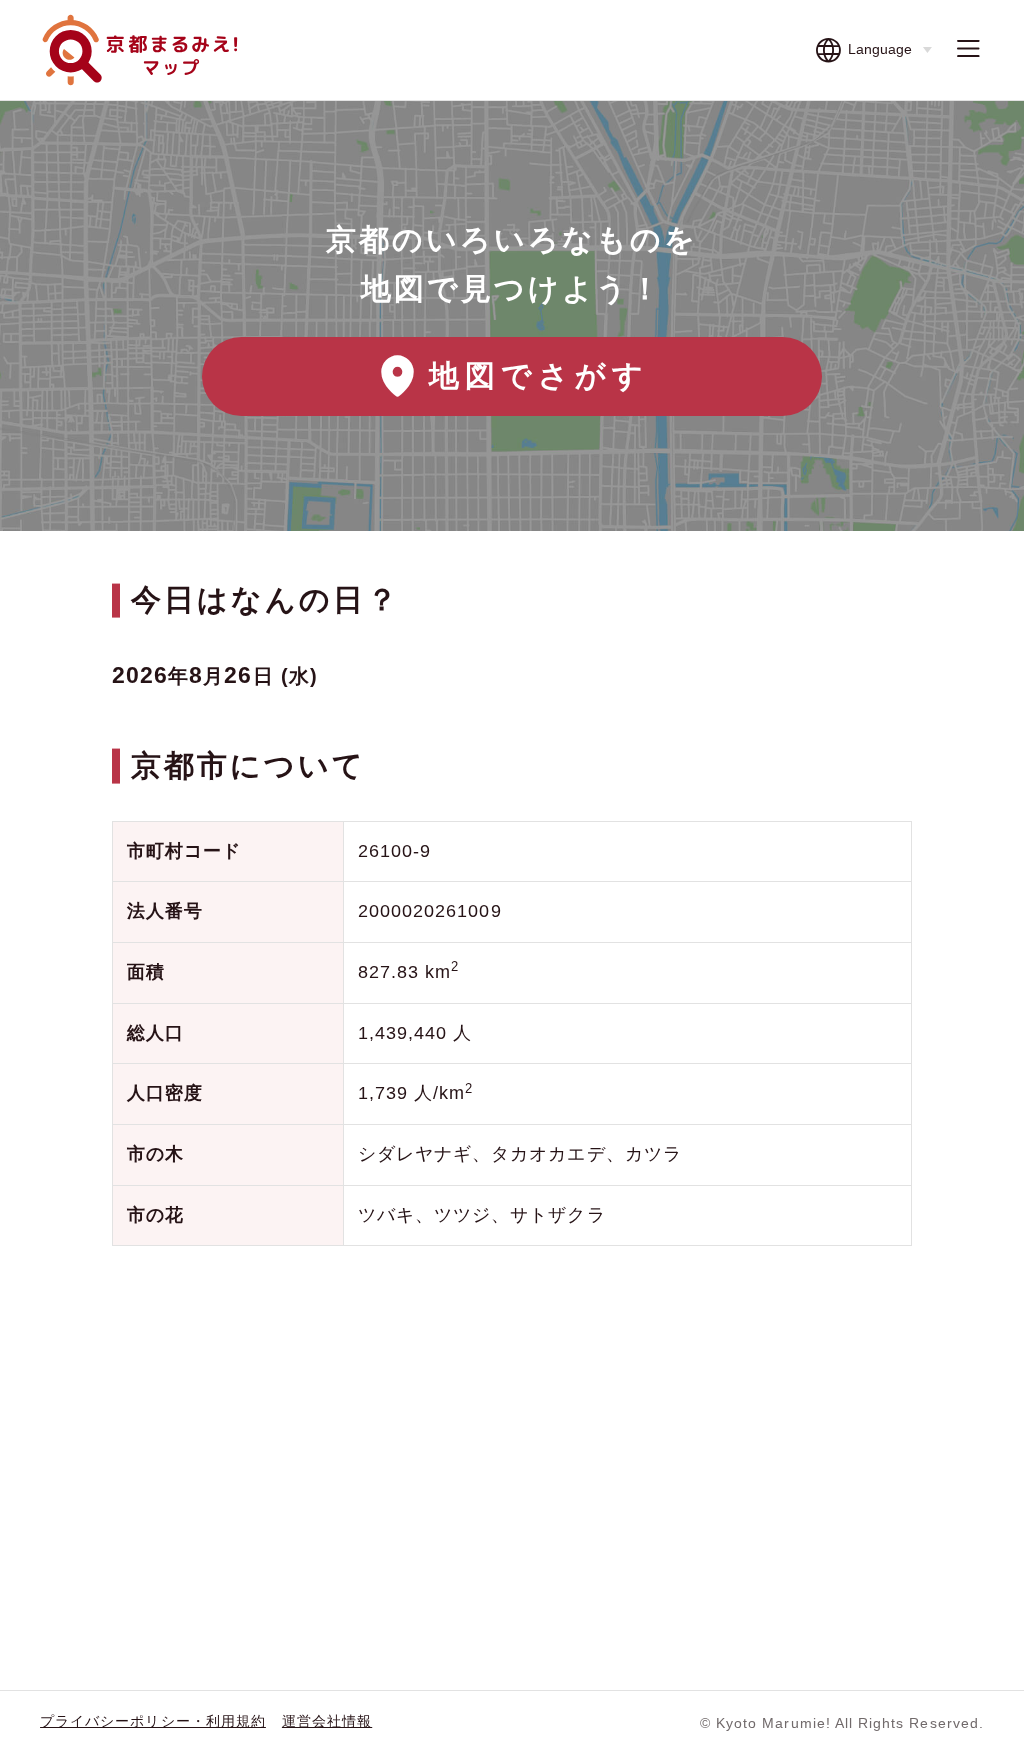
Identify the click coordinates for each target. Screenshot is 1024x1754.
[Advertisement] (512, 1422)
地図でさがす (539, 375)
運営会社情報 (327, 1721)
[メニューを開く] (968, 50)
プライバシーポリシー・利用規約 (153, 1721)
